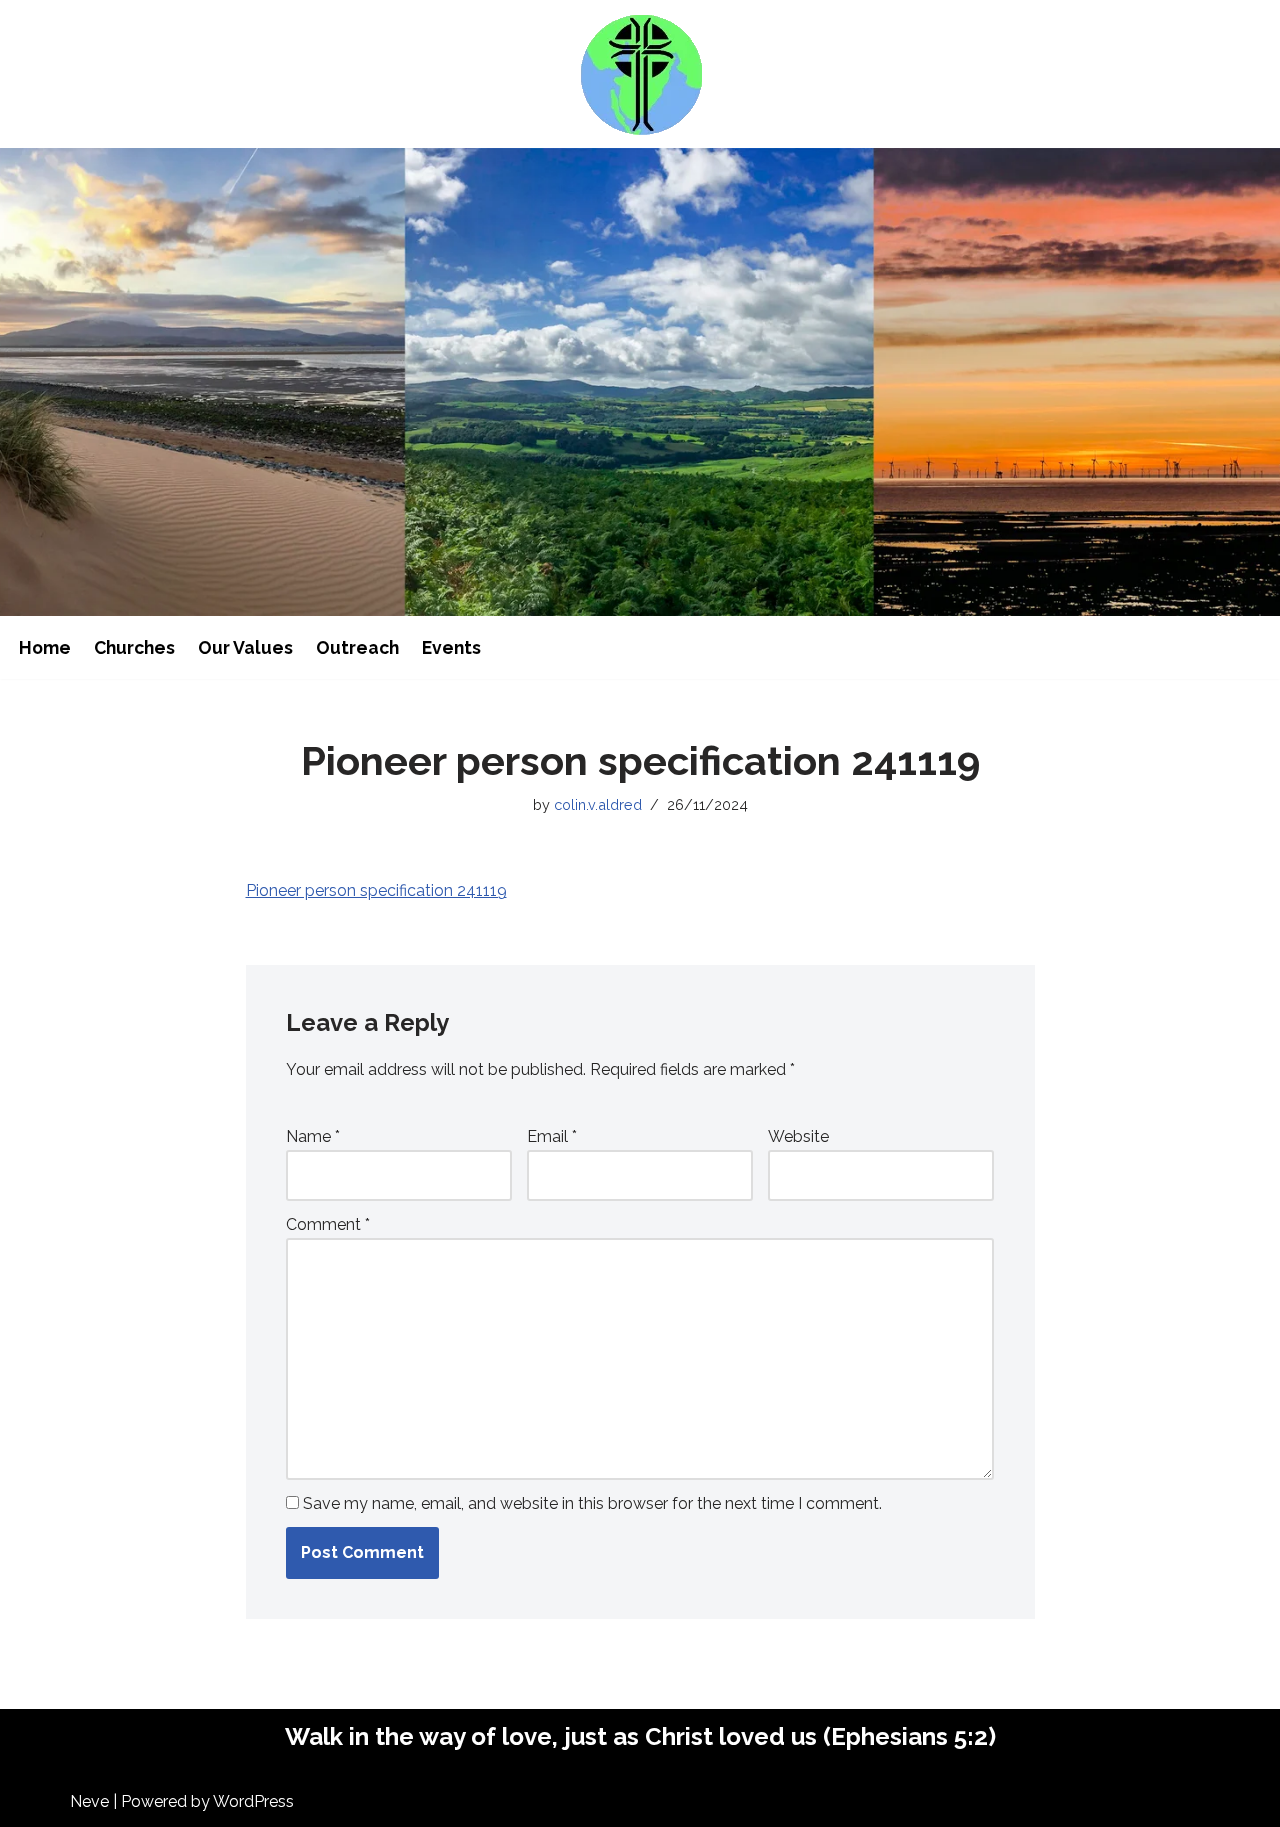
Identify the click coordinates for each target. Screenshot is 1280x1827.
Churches (134, 647)
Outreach (357, 647)
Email (552, 1136)
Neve (89, 1801)
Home (45, 647)
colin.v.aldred (598, 804)
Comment (328, 1224)
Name (313, 1136)
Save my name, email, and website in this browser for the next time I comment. (592, 1503)
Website (798, 1136)
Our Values (245, 647)
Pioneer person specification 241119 (376, 890)
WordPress (253, 1801)
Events (451, 647)
